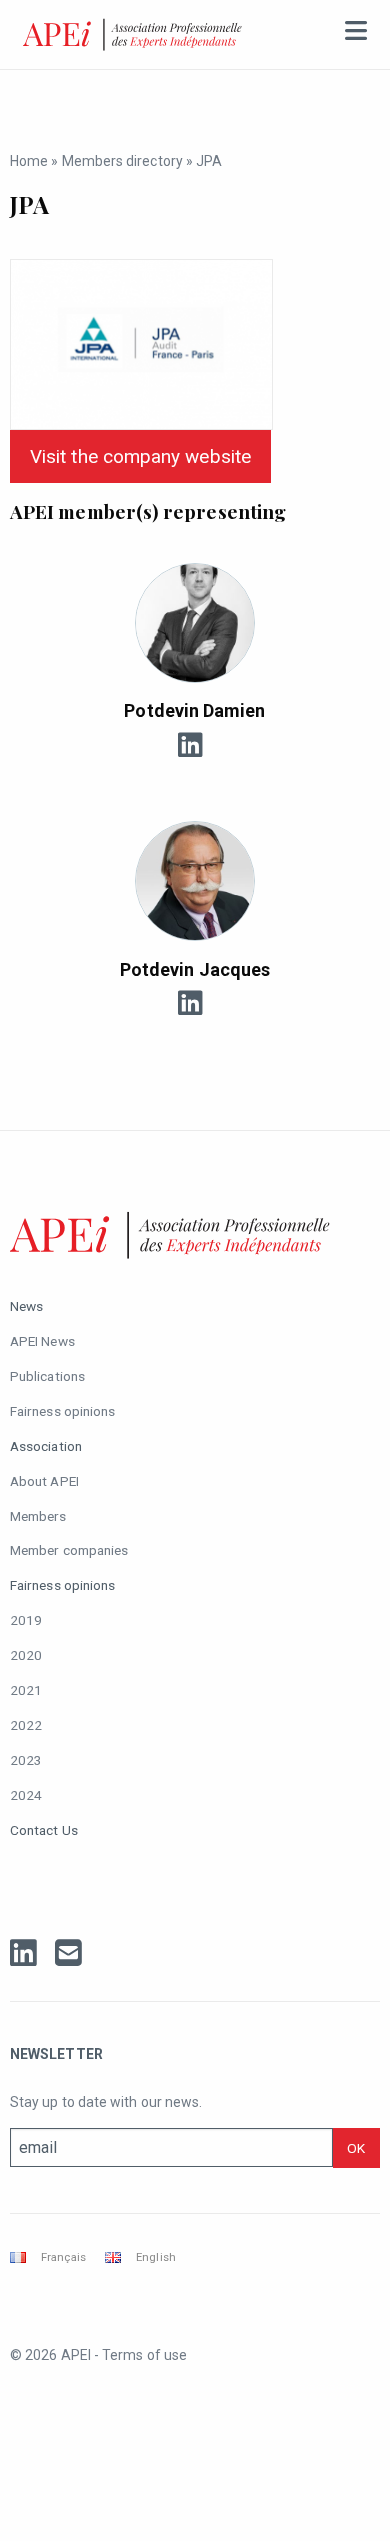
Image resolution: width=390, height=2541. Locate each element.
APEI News (42, 1341)
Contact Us (44, 1830)
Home (29, 161)
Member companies (69, 1550)
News (26, 1306)
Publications (47, 1376)
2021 (26, 1690)
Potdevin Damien (194, 710)
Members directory (122, 161)
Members (38, 1516)
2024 (26, 1795)
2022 (26, 1725)
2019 (26, 1620)
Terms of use (144, 2355)
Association (46, 1446)
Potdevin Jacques (195, 969)
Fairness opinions (62, 1411)
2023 (26, 1760)
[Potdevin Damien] (195, 623)
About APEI (44, 1481)
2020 (26, 1655)
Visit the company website (140, 456)
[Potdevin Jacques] (195, 881)
